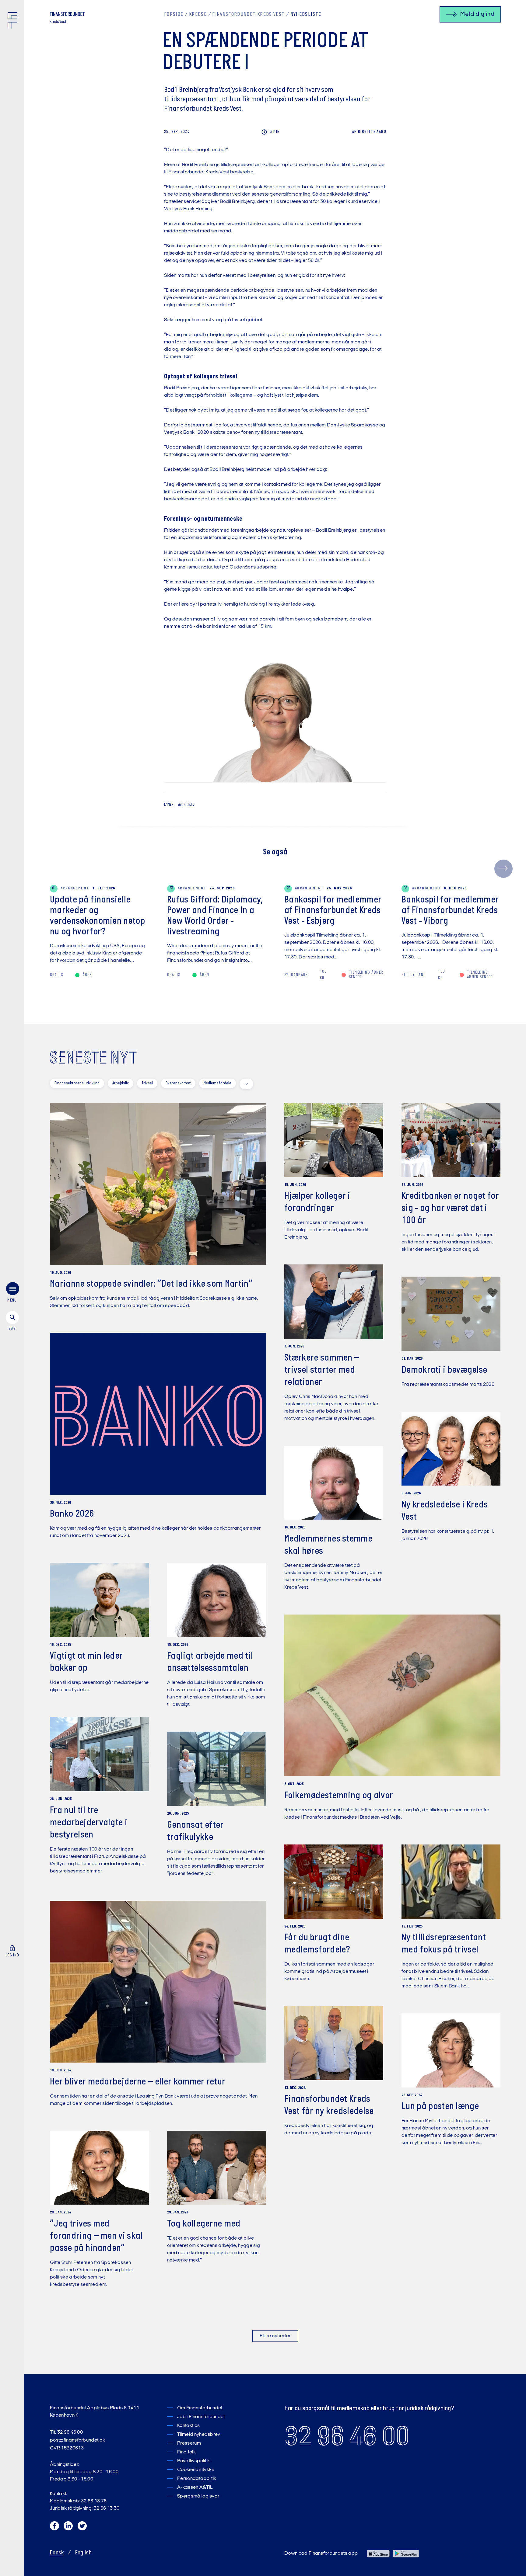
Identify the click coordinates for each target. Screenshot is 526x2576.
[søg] (12, 1321)
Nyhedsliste (306, 15)
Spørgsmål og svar (198, 2496)
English (83, 2553)
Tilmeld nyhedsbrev (199, 2435)
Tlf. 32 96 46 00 (66, 2432)
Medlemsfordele (217, 1083)
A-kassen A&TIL (195, 2487)
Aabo (369, 132)
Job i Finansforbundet (201, 2417)
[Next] (503, 869)
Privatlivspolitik (193, 2461)
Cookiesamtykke (196, 2470)
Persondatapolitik (197, 2479)
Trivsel (147, 1083)
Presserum (189, 2443)
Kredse (198, 15)
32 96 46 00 (347, 2436)
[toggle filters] (246, 1084)
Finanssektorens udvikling (77, 1083)
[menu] (12, 1293)
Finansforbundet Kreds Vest (248, 15)
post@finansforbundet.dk (77, 2440)
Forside (174, 15)
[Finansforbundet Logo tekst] (67, 15)
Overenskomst (178, 1083)
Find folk (186, 2452)
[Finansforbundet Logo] (14, 22)
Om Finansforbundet (200, 2408)
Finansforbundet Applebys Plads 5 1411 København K (95, 2412)
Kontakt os (188, 2426)
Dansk (57, 2553)
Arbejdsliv (186, 805)
